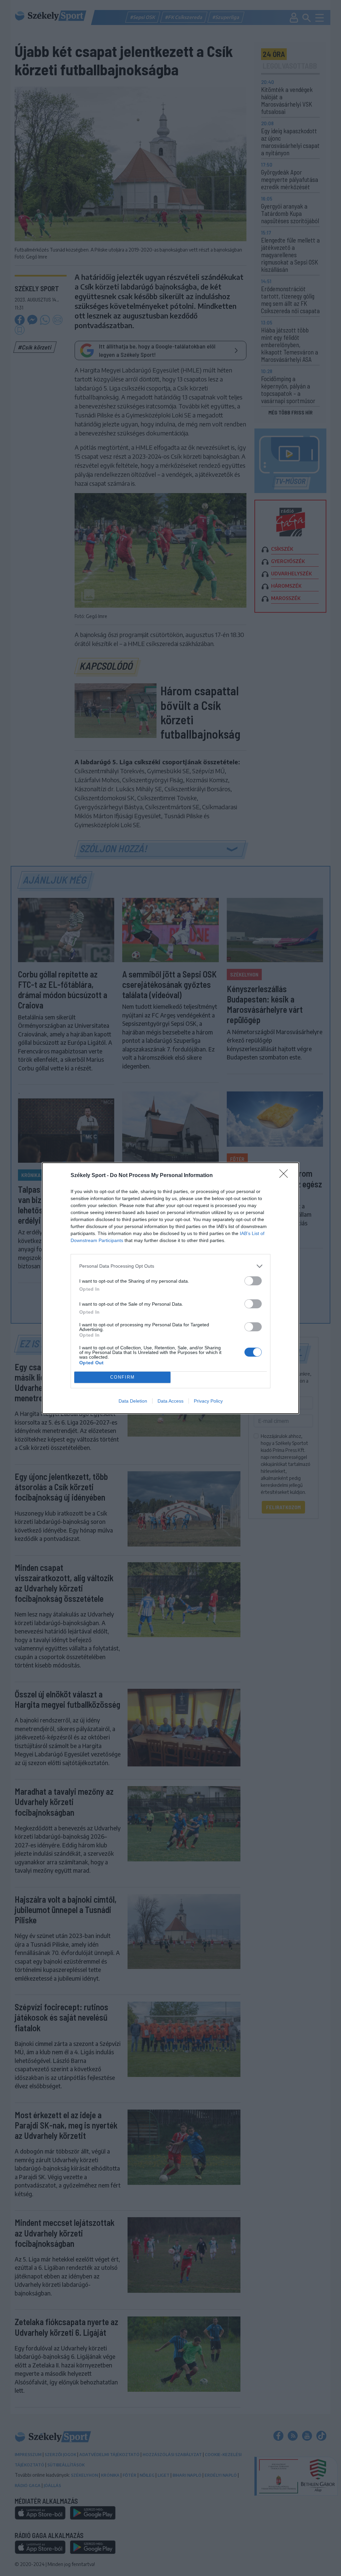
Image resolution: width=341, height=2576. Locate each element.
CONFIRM (123, 1377)
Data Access (170, 1401)
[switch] (253, 1281)
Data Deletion (133, 1401)
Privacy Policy (208, 1401)
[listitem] (170, 1266)
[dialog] (170, 1288)
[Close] (286, 1176)
